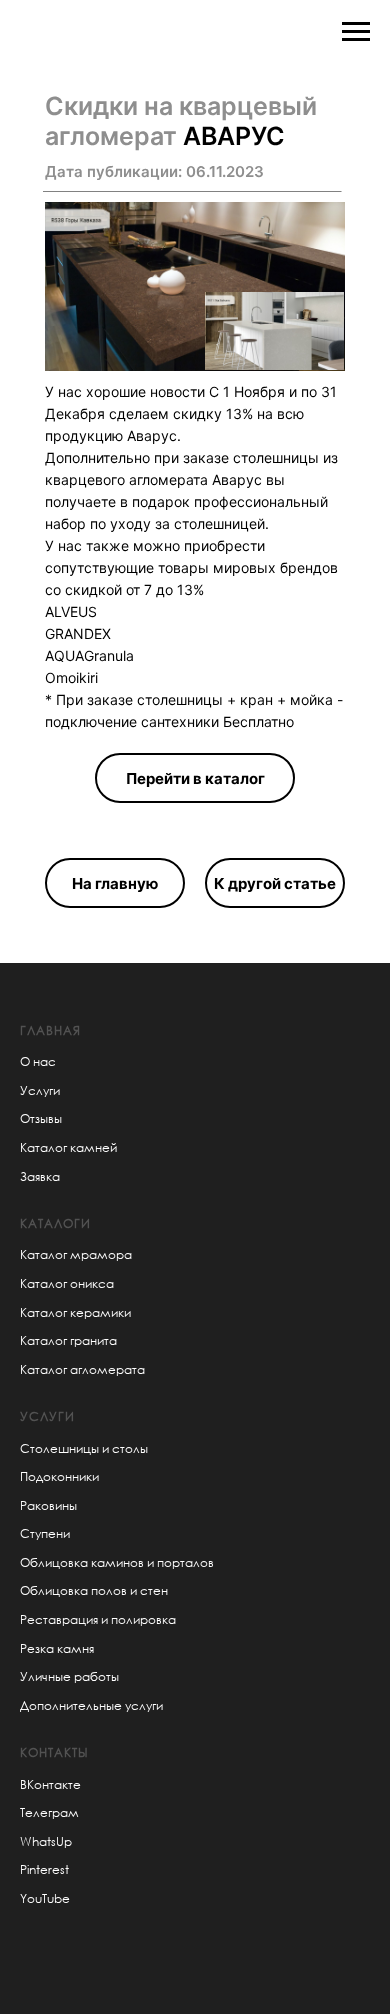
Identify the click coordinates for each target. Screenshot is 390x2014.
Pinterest (44, 1869)
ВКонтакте (50, 1784)
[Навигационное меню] (356, 32)
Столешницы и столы (84, 1448)
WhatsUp (46, 1841)
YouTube (45, 1898)
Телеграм (49, 1812)
